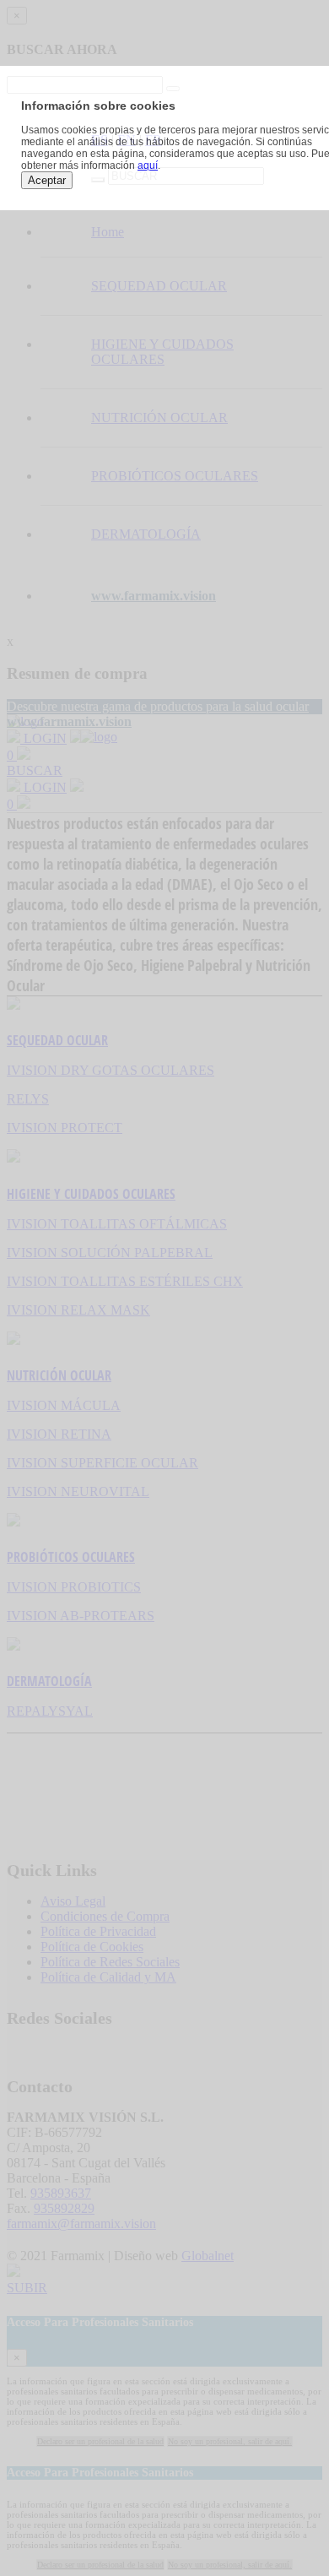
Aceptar (47, 180)
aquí (148, 165)
